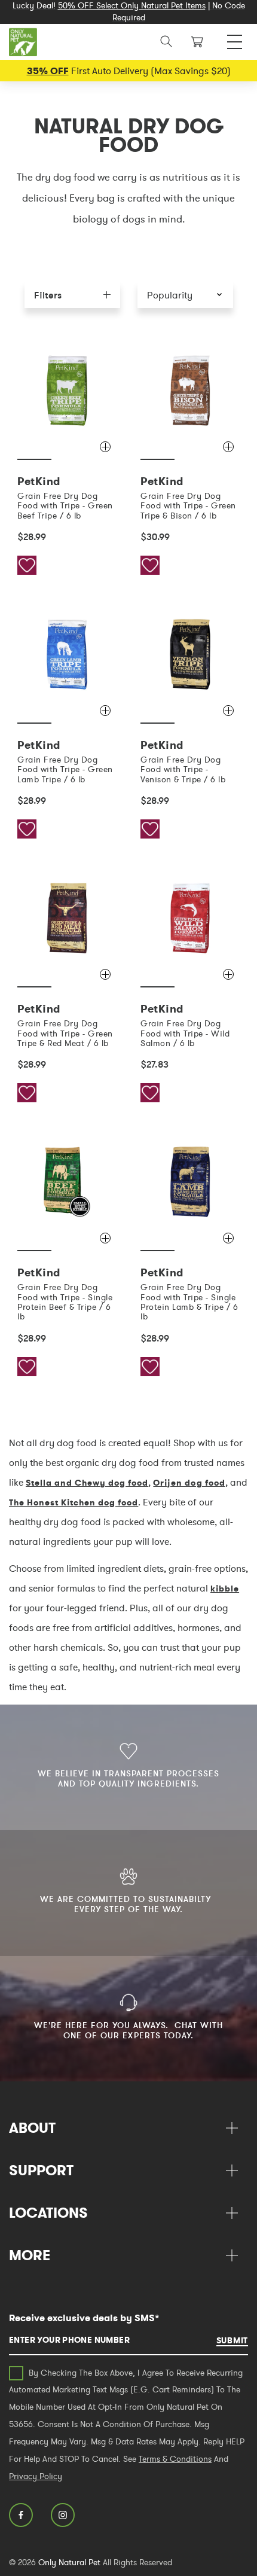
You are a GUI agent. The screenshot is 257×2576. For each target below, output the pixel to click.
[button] (185, 295)
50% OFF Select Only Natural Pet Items (132, 5)
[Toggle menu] (235, 39)
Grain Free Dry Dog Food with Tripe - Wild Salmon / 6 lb (185, 1033)
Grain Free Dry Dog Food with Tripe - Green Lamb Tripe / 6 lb (65, 769)
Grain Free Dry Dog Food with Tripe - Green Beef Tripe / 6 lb (65, 506)
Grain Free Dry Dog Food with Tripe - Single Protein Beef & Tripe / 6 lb (65, 1302)
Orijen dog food (189, 1483)
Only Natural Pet (69, 2562)
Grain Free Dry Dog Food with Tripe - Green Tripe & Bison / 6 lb (188, 506)
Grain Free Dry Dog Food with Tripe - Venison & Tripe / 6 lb (183, 769)
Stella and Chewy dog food (87, 1483)
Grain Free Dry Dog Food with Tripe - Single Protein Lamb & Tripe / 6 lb (189, 1302)
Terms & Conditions (175, 2459)
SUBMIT (232, 2340)
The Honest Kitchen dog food (74, 1502)
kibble (225, 1589)
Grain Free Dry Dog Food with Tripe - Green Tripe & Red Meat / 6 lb (65, 1033)
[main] (128, 874)
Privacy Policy (36, 2476)
